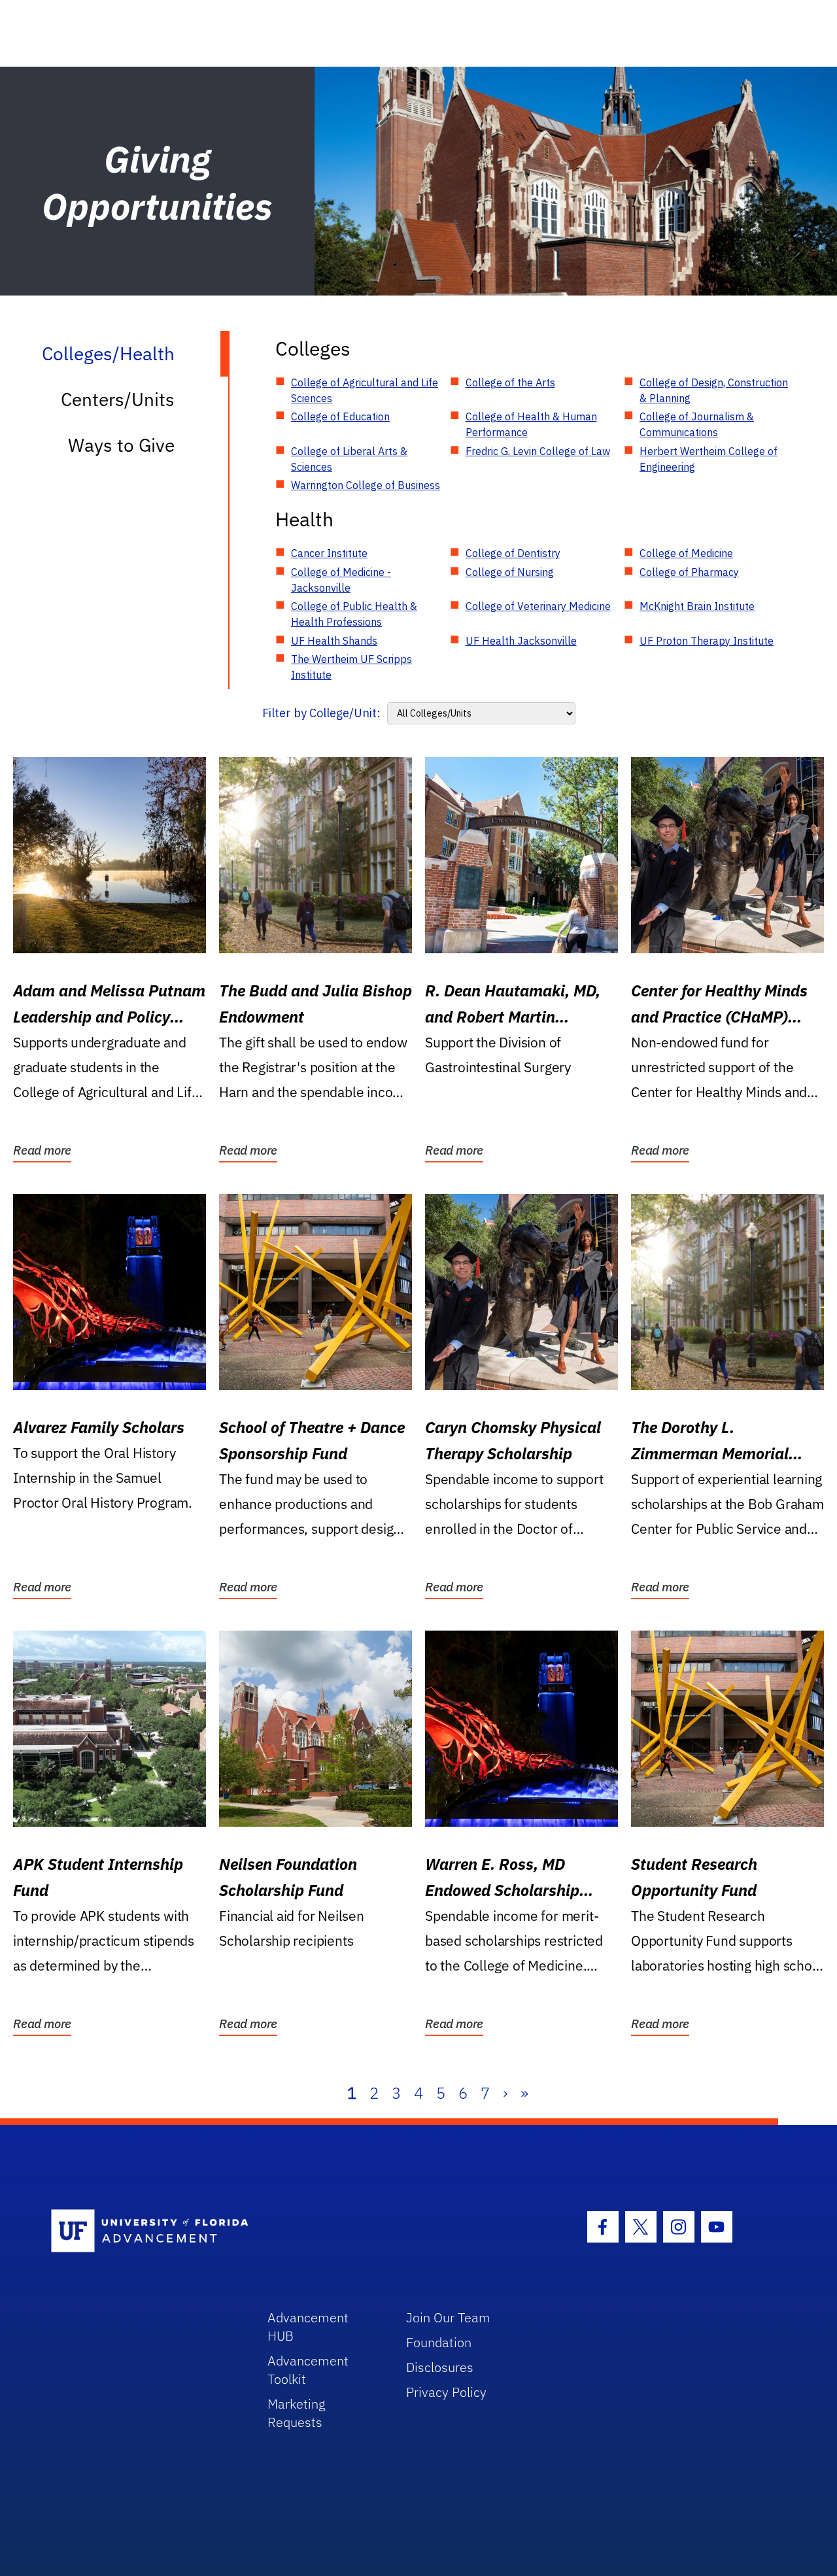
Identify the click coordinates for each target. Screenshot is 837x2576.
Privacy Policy (446, 2392)
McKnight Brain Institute (697, 606)
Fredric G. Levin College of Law (538, 451)
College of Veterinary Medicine (538, 606)
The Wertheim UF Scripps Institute (351, 667)
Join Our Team (448, 2317)
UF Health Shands (334, 641)
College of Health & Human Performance (531, 424)
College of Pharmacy (689, 572)
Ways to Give (121, 445)
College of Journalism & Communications (697, 424)
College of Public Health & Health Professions (354, 614)
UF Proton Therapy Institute (707, 641)
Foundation (439, 2342)
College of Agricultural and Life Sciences (365, 390)
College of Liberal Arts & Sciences (349, 459)
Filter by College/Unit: (321, 713)
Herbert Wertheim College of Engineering (709, 459)
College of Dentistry (513, 553)
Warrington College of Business (366, 485)
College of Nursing (510, 572)
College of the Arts (510, 382)
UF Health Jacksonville (521, 641)
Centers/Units (118, 399)
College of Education (340, 416)
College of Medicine (686, 553)
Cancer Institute (329, 553)
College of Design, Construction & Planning (714, 390)
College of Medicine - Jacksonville (341, 580)
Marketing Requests (297, 2413)
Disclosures (440, 2367)
